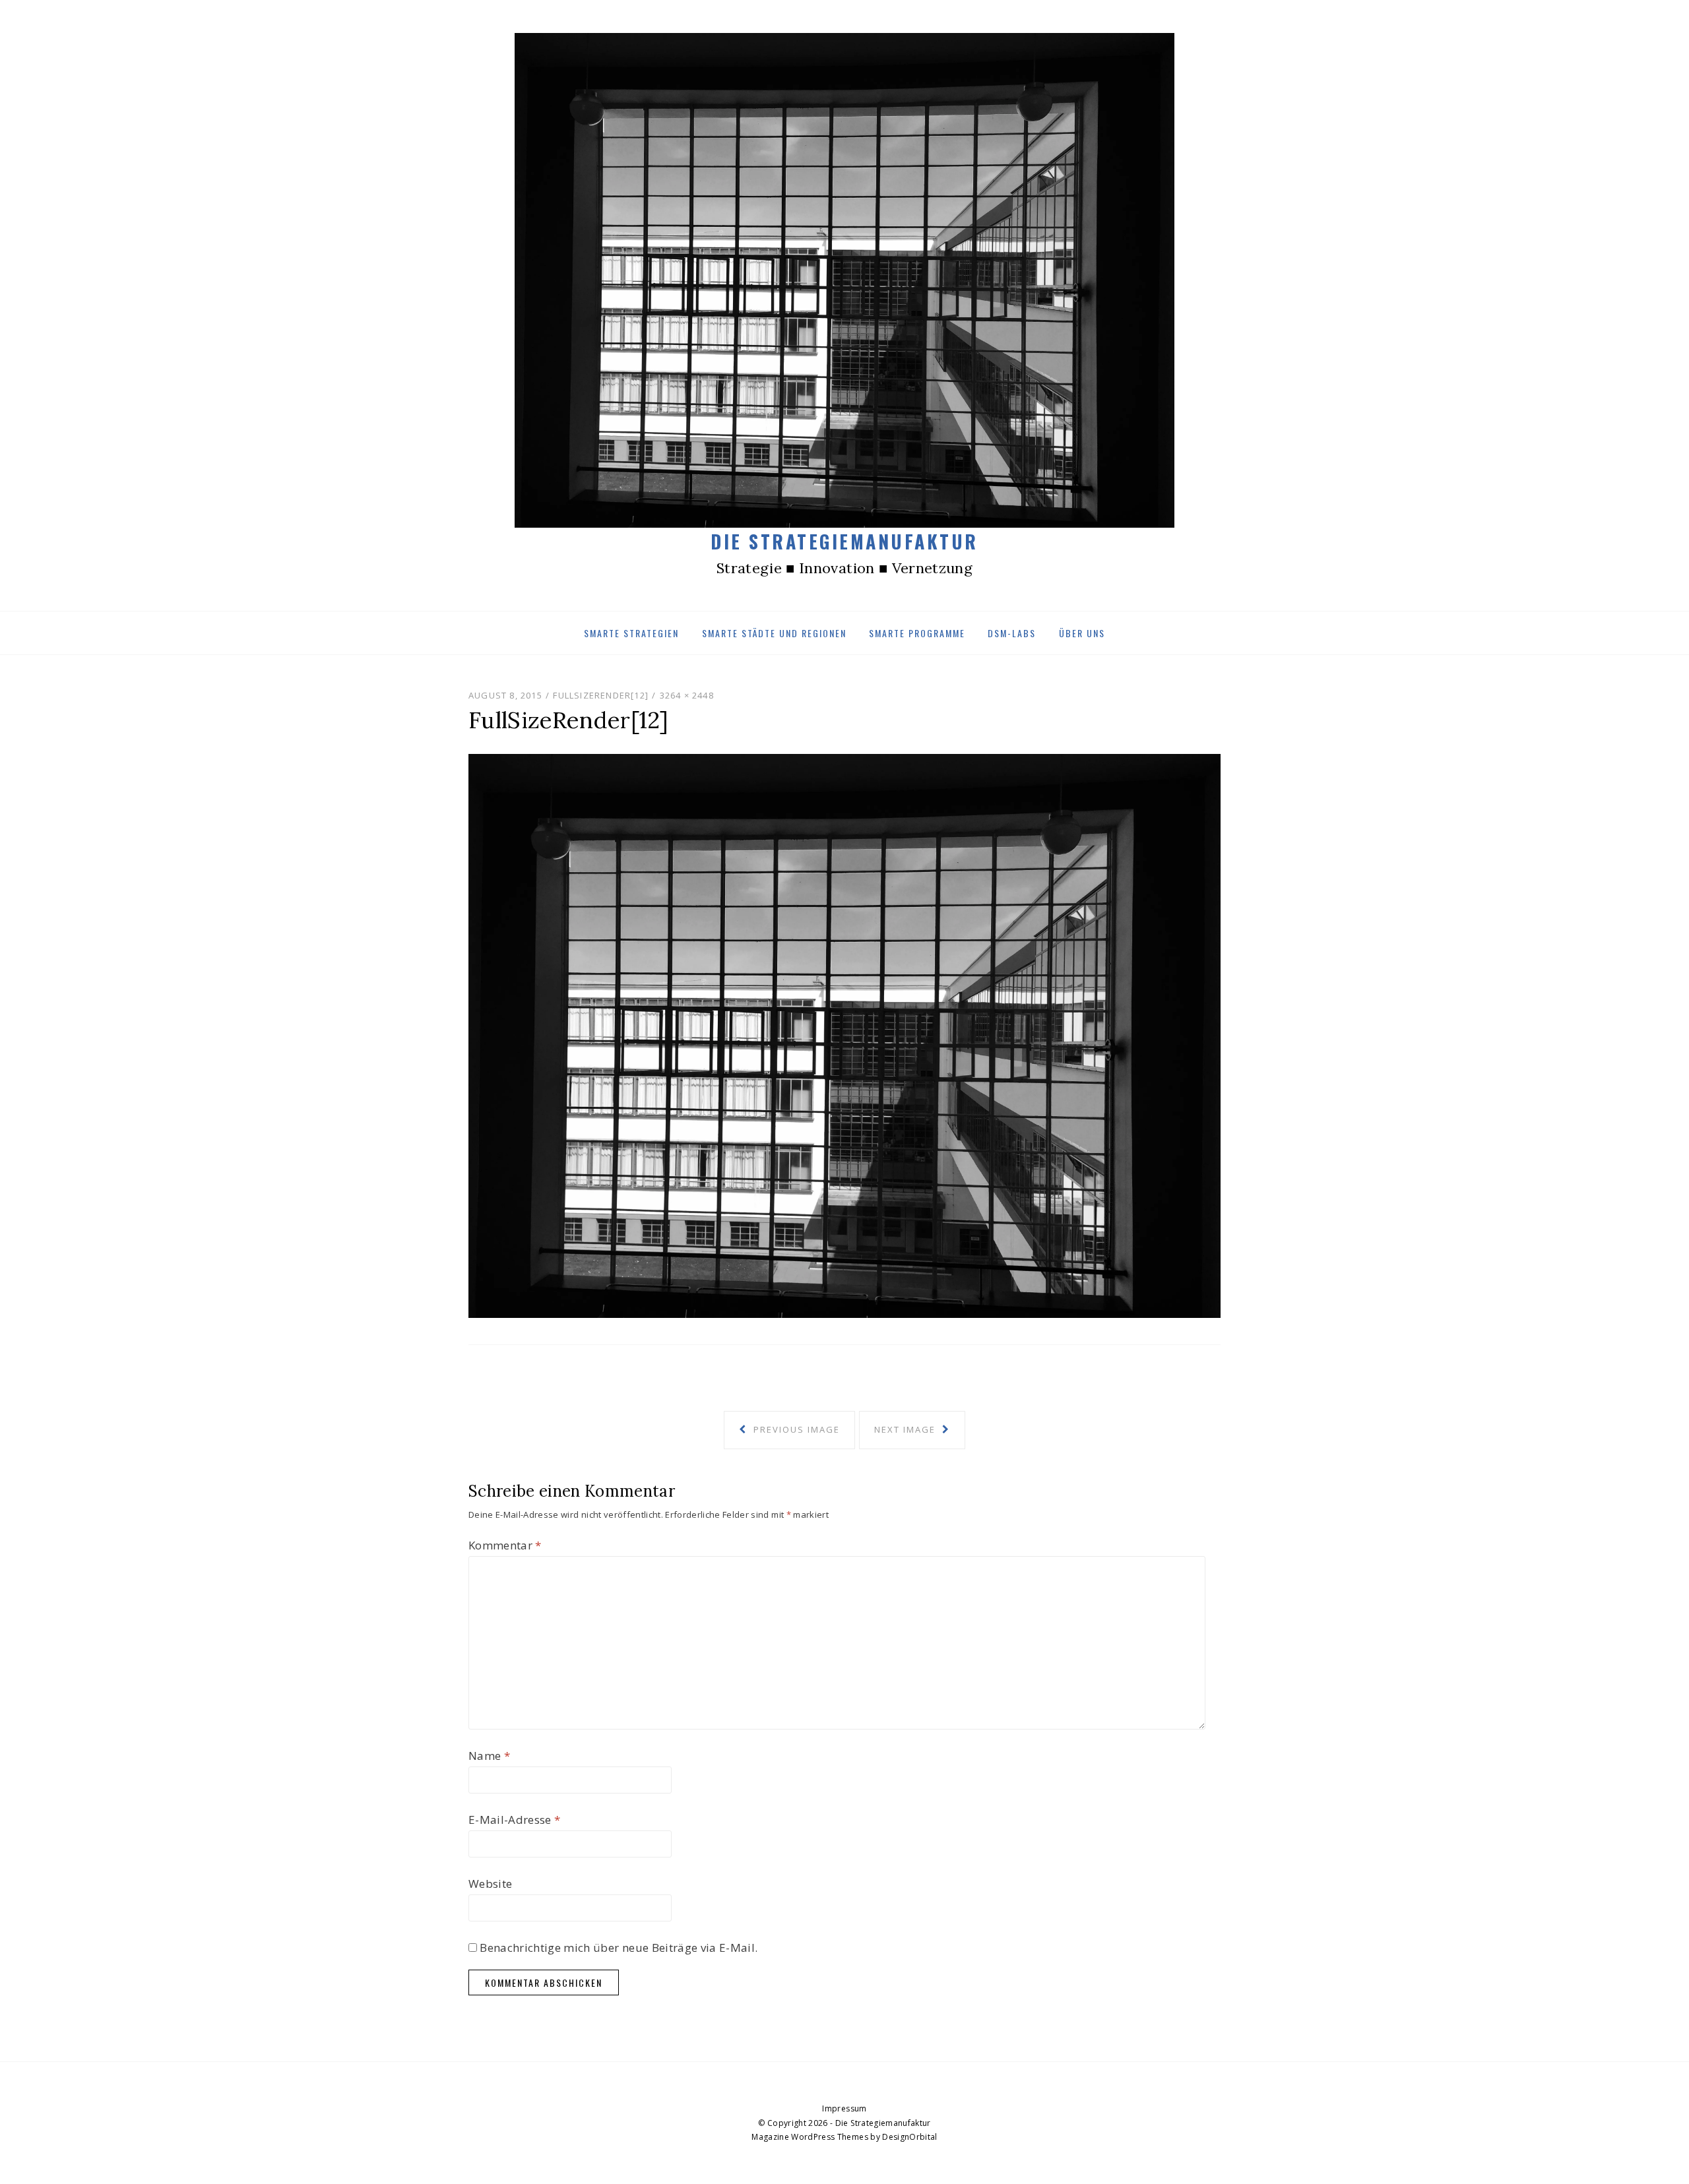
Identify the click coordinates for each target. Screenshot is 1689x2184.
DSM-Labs (1012, 633)
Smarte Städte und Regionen (774, 633)
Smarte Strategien (631, 633)
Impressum (844, 2108)
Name (489, 1756)
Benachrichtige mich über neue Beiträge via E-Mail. (619, 1948)
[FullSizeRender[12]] (844, 1035)
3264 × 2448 (687, 695)
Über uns (1082, 633)
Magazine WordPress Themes (810, 2137)
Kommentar (505, 1545)
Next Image (907, 1429)
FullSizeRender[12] (601, 695)
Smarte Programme (917, 633)
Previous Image (795, 1429)
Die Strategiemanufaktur (844, 541)
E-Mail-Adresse (514, 1820)
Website (490, 1884)
